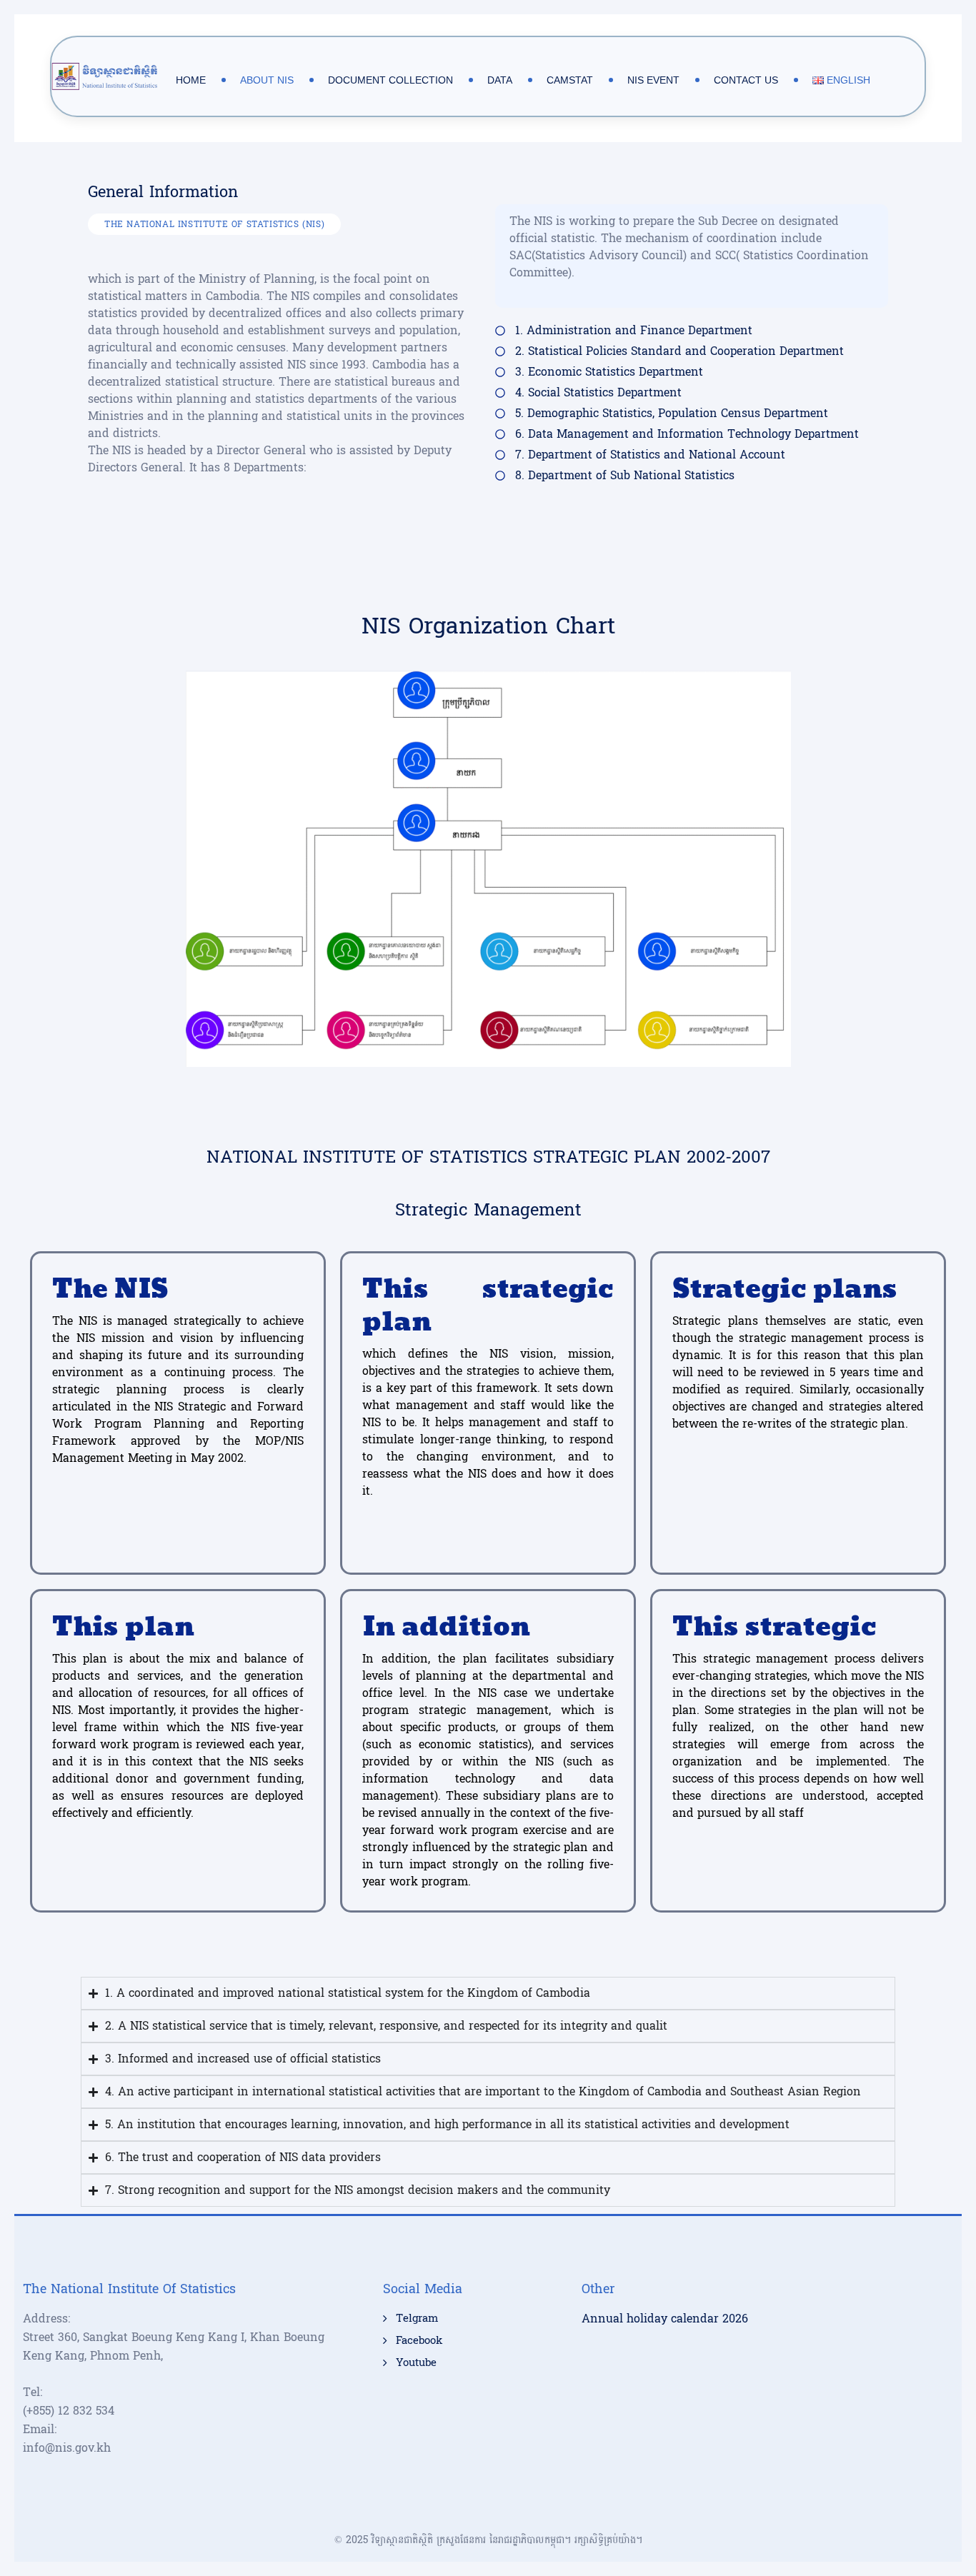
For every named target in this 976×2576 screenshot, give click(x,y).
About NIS (267, 80)
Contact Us (746, 80)
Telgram (417, 2319)
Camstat (570, 80)
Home (191, 80)
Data (500, 80)
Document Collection (390, 80)
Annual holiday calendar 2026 (665, 2319)
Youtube (416, 2363)
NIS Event (653, 80)
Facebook (419, 2341)
